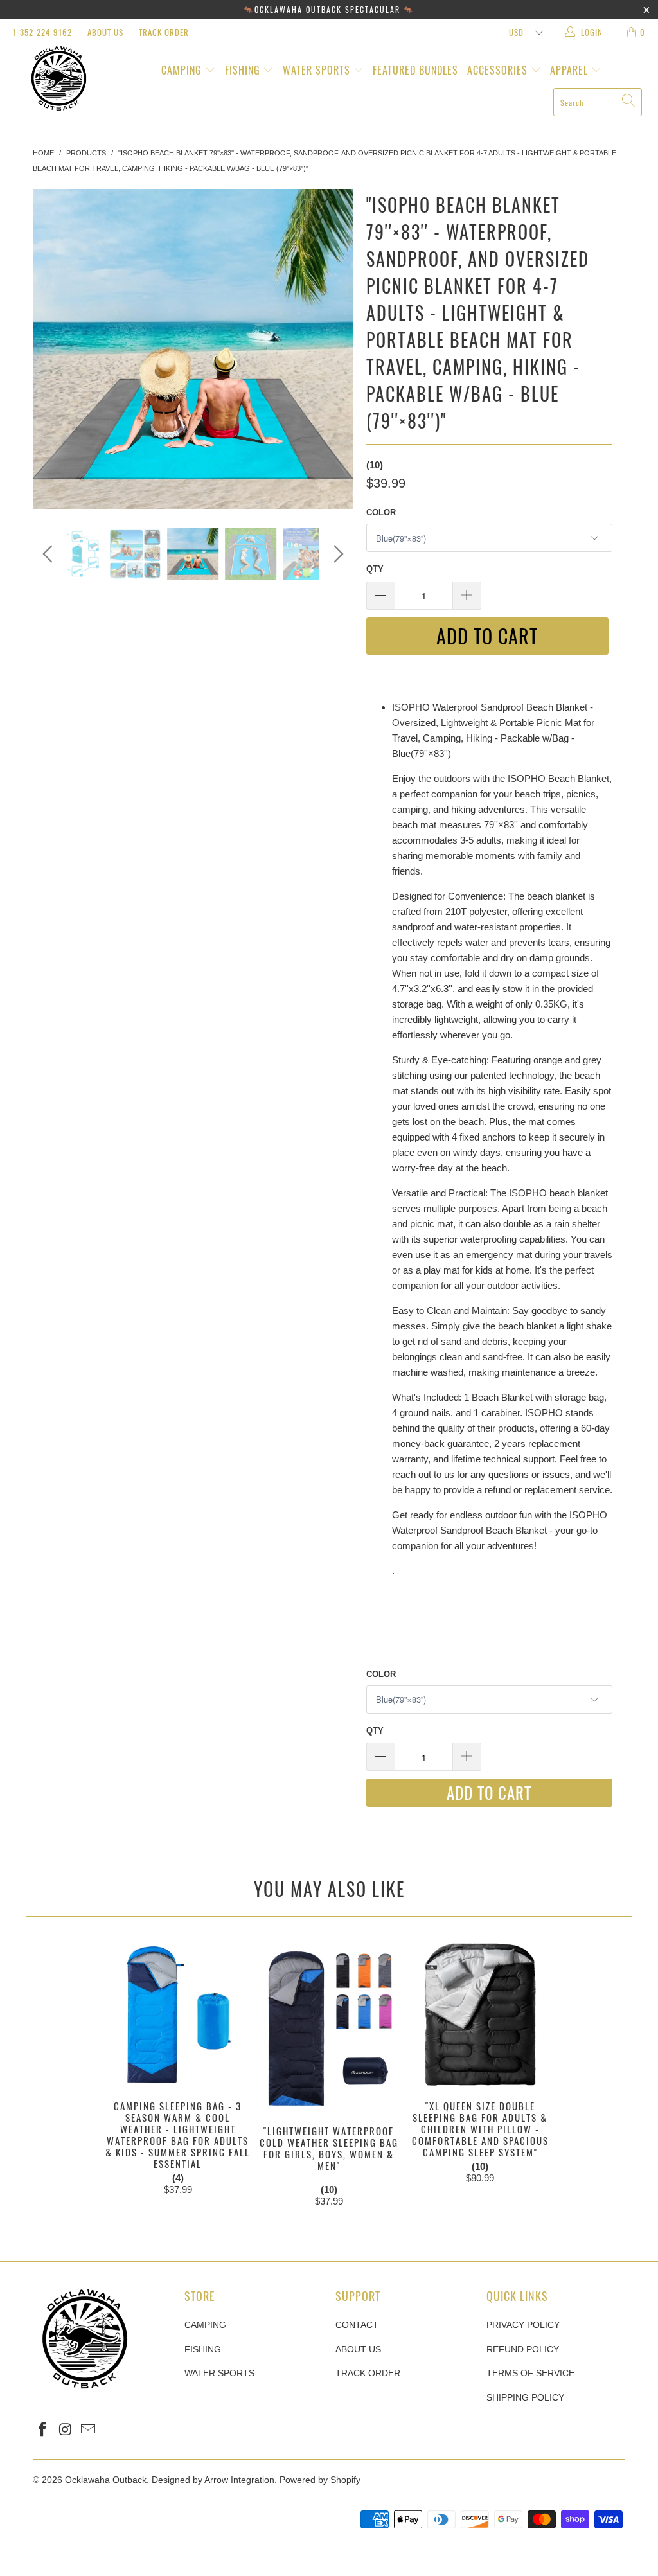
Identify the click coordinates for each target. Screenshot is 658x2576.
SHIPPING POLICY (525, 2397)
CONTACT (357, 2325)
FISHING (244, 70)
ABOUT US (105, 32)
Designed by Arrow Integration (213, 2480)
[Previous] (50, 349)
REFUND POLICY (523, 2349)
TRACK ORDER (164, 32)
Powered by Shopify (320, 2480)
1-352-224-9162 (42, 32)
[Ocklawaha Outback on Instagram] (66, 2430)
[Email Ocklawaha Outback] (89, 2430)
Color (381, 512)
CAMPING (183, 70)
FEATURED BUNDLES (415, 70)
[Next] (336, 349)
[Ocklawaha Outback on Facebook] (42, 2430)
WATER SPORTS (318, 70)
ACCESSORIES (499, 70)
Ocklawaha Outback (106, 2480)
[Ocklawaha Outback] (59, 79)
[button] (329, 2190)
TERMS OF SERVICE (530, 2373)
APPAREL (571, 70)
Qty (375, 569)
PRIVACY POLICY (523, 2325)
